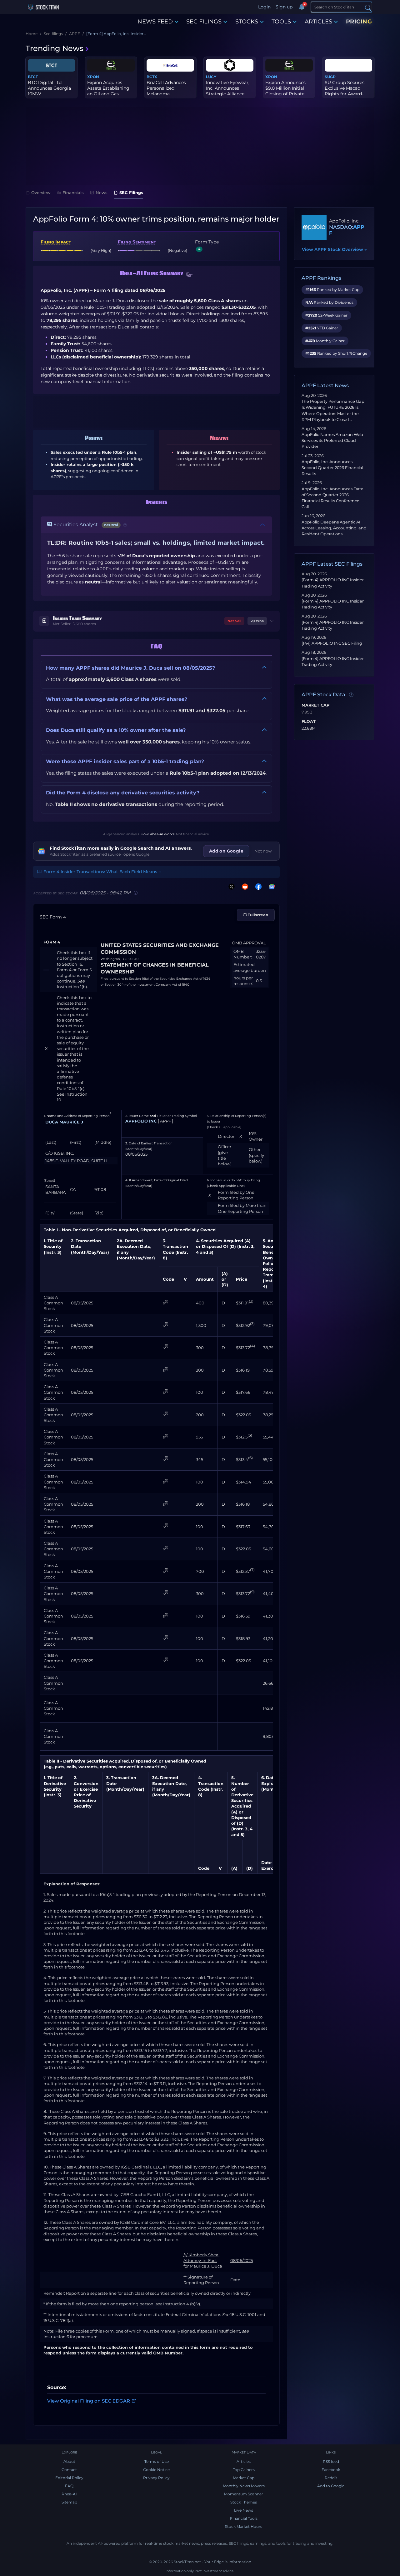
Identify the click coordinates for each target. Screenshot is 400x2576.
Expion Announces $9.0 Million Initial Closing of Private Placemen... (285, 91)
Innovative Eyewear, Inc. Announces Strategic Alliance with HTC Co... (228, 91)
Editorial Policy (69, 2478)
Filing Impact (56, 242)
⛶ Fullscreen (256, 915)
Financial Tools (244, 2518)
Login (264, 7)
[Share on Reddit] (244, 886)
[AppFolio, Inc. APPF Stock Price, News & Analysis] (314, 227)
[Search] (368, 7)
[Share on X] (230, 886)
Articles (244, 2461)
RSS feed (331, 2461)
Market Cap (315, 705)
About (69, 2461)
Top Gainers (244, 2470)
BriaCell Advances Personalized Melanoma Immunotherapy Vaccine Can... (166, 94)
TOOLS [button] (281, 22)
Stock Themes (244, 2502)
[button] (190, 275)
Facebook (331, 2470)
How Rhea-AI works (157, 834)
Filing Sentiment (137, 242)
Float (309, 722)
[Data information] (351, 695)
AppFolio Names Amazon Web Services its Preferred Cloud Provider (332, 440)
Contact (69, 2470)
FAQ (69, 2486)
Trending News (55, 48)
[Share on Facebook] (257, 886)
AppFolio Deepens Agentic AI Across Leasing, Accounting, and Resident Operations (334, 528)
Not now (263, 851)
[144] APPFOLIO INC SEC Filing (332, 643)
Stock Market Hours (244, 2526)
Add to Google (331, 2486)
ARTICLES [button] (318, 22)
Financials (73, 193)
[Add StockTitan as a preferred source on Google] (271, 886)
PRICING (359, 22)
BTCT (33, 77)
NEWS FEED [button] (155, 22)
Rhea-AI (69, 2494)
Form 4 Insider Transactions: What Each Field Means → (102, 872)
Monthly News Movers (244, 2486)
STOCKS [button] (247, 22)
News (102, 193)
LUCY (211, 77)
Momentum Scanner (244, 2494)
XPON (93, 77)
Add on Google (226, 851)
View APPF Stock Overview (334, 249)
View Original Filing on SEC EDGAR (89, 2401)
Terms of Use (157, 2461)
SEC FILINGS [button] (204, 22)
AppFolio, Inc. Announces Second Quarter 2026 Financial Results (332, 468)
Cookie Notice (156, 2470)
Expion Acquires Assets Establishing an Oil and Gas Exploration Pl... (108, 91)
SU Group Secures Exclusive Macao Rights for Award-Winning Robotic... (345, 91)
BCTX (152, 77)
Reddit (331, 2478)
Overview (41, 193)
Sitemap (69, 2502)
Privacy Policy (156, 2478)
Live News (244, 2510)
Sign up (284, 7)
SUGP (330, 77)
